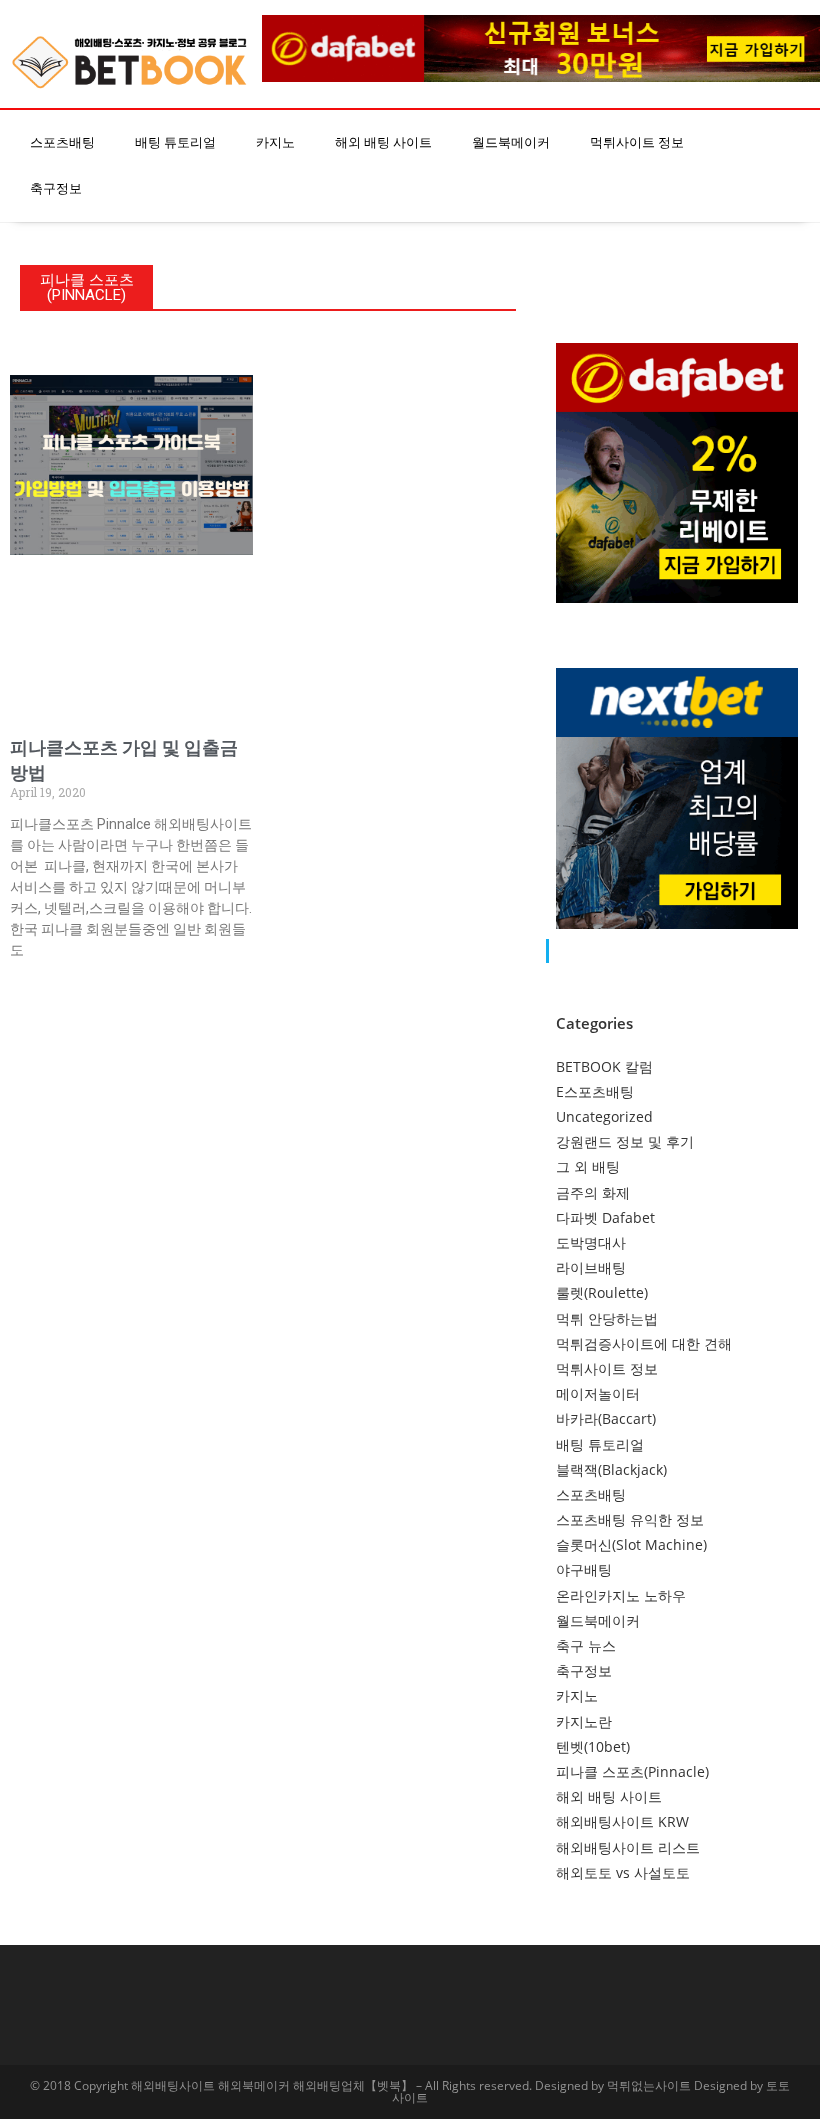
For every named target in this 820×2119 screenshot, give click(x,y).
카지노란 (584, 1721)
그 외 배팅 (588, 1166)
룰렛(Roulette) (602, 1292)
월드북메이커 (511, 142)
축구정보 (56, 188)
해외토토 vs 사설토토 (623, 1872)
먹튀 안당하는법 (607, 1318)
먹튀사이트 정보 (637, 142)
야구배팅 (584, 1569)
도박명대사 (591, 1242)
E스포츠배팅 (595, 1091)
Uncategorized (604, 1116)
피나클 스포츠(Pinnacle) (632, 1771)
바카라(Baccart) (606, 1418)
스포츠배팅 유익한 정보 (630, 1519)
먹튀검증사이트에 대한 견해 (644, 1343)
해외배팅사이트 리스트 (628, 1847)
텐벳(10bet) (593, 1746)
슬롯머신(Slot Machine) (631, 1544)
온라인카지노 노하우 (621, 1595)
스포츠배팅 (62, 142)
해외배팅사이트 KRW (622, 1821)
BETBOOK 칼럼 (604, 1066)
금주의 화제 (593, 1192)
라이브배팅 (591, 1267)
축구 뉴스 (586, 1645)
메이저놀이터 (598, 1393)
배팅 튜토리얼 (175, 142)
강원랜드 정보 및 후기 (625, 1141)
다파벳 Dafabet (605, 1217)
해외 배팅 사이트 (383, 142)
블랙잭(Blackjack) (611, 1469)
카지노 (275, 142)
